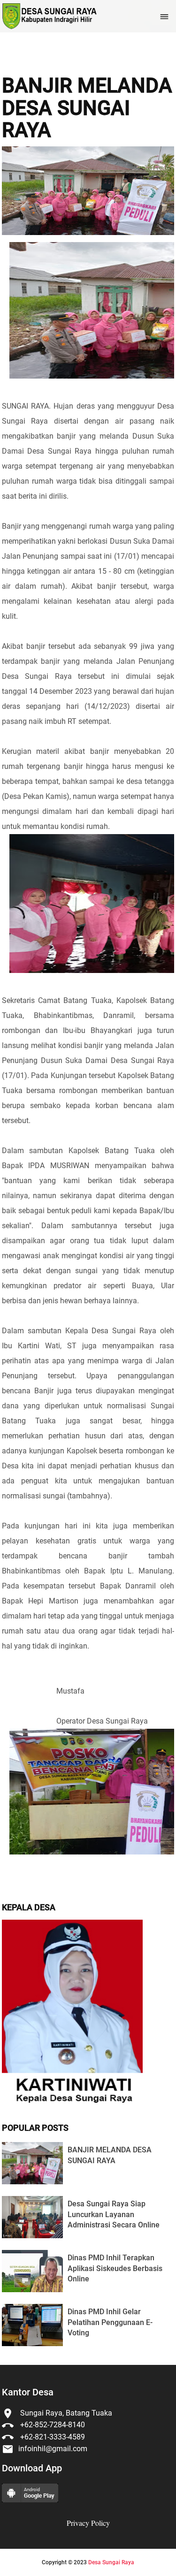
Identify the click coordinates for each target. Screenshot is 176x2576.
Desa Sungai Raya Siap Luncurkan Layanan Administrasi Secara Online (114, 2214)
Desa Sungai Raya (111, 2562)
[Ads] (72, 2105)
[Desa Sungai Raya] (49, 16)
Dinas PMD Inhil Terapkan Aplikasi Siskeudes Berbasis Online (115, 2268)
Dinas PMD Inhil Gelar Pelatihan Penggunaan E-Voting (110, 2322)
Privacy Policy (88, 2523)
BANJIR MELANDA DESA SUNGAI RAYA (87, 108)
